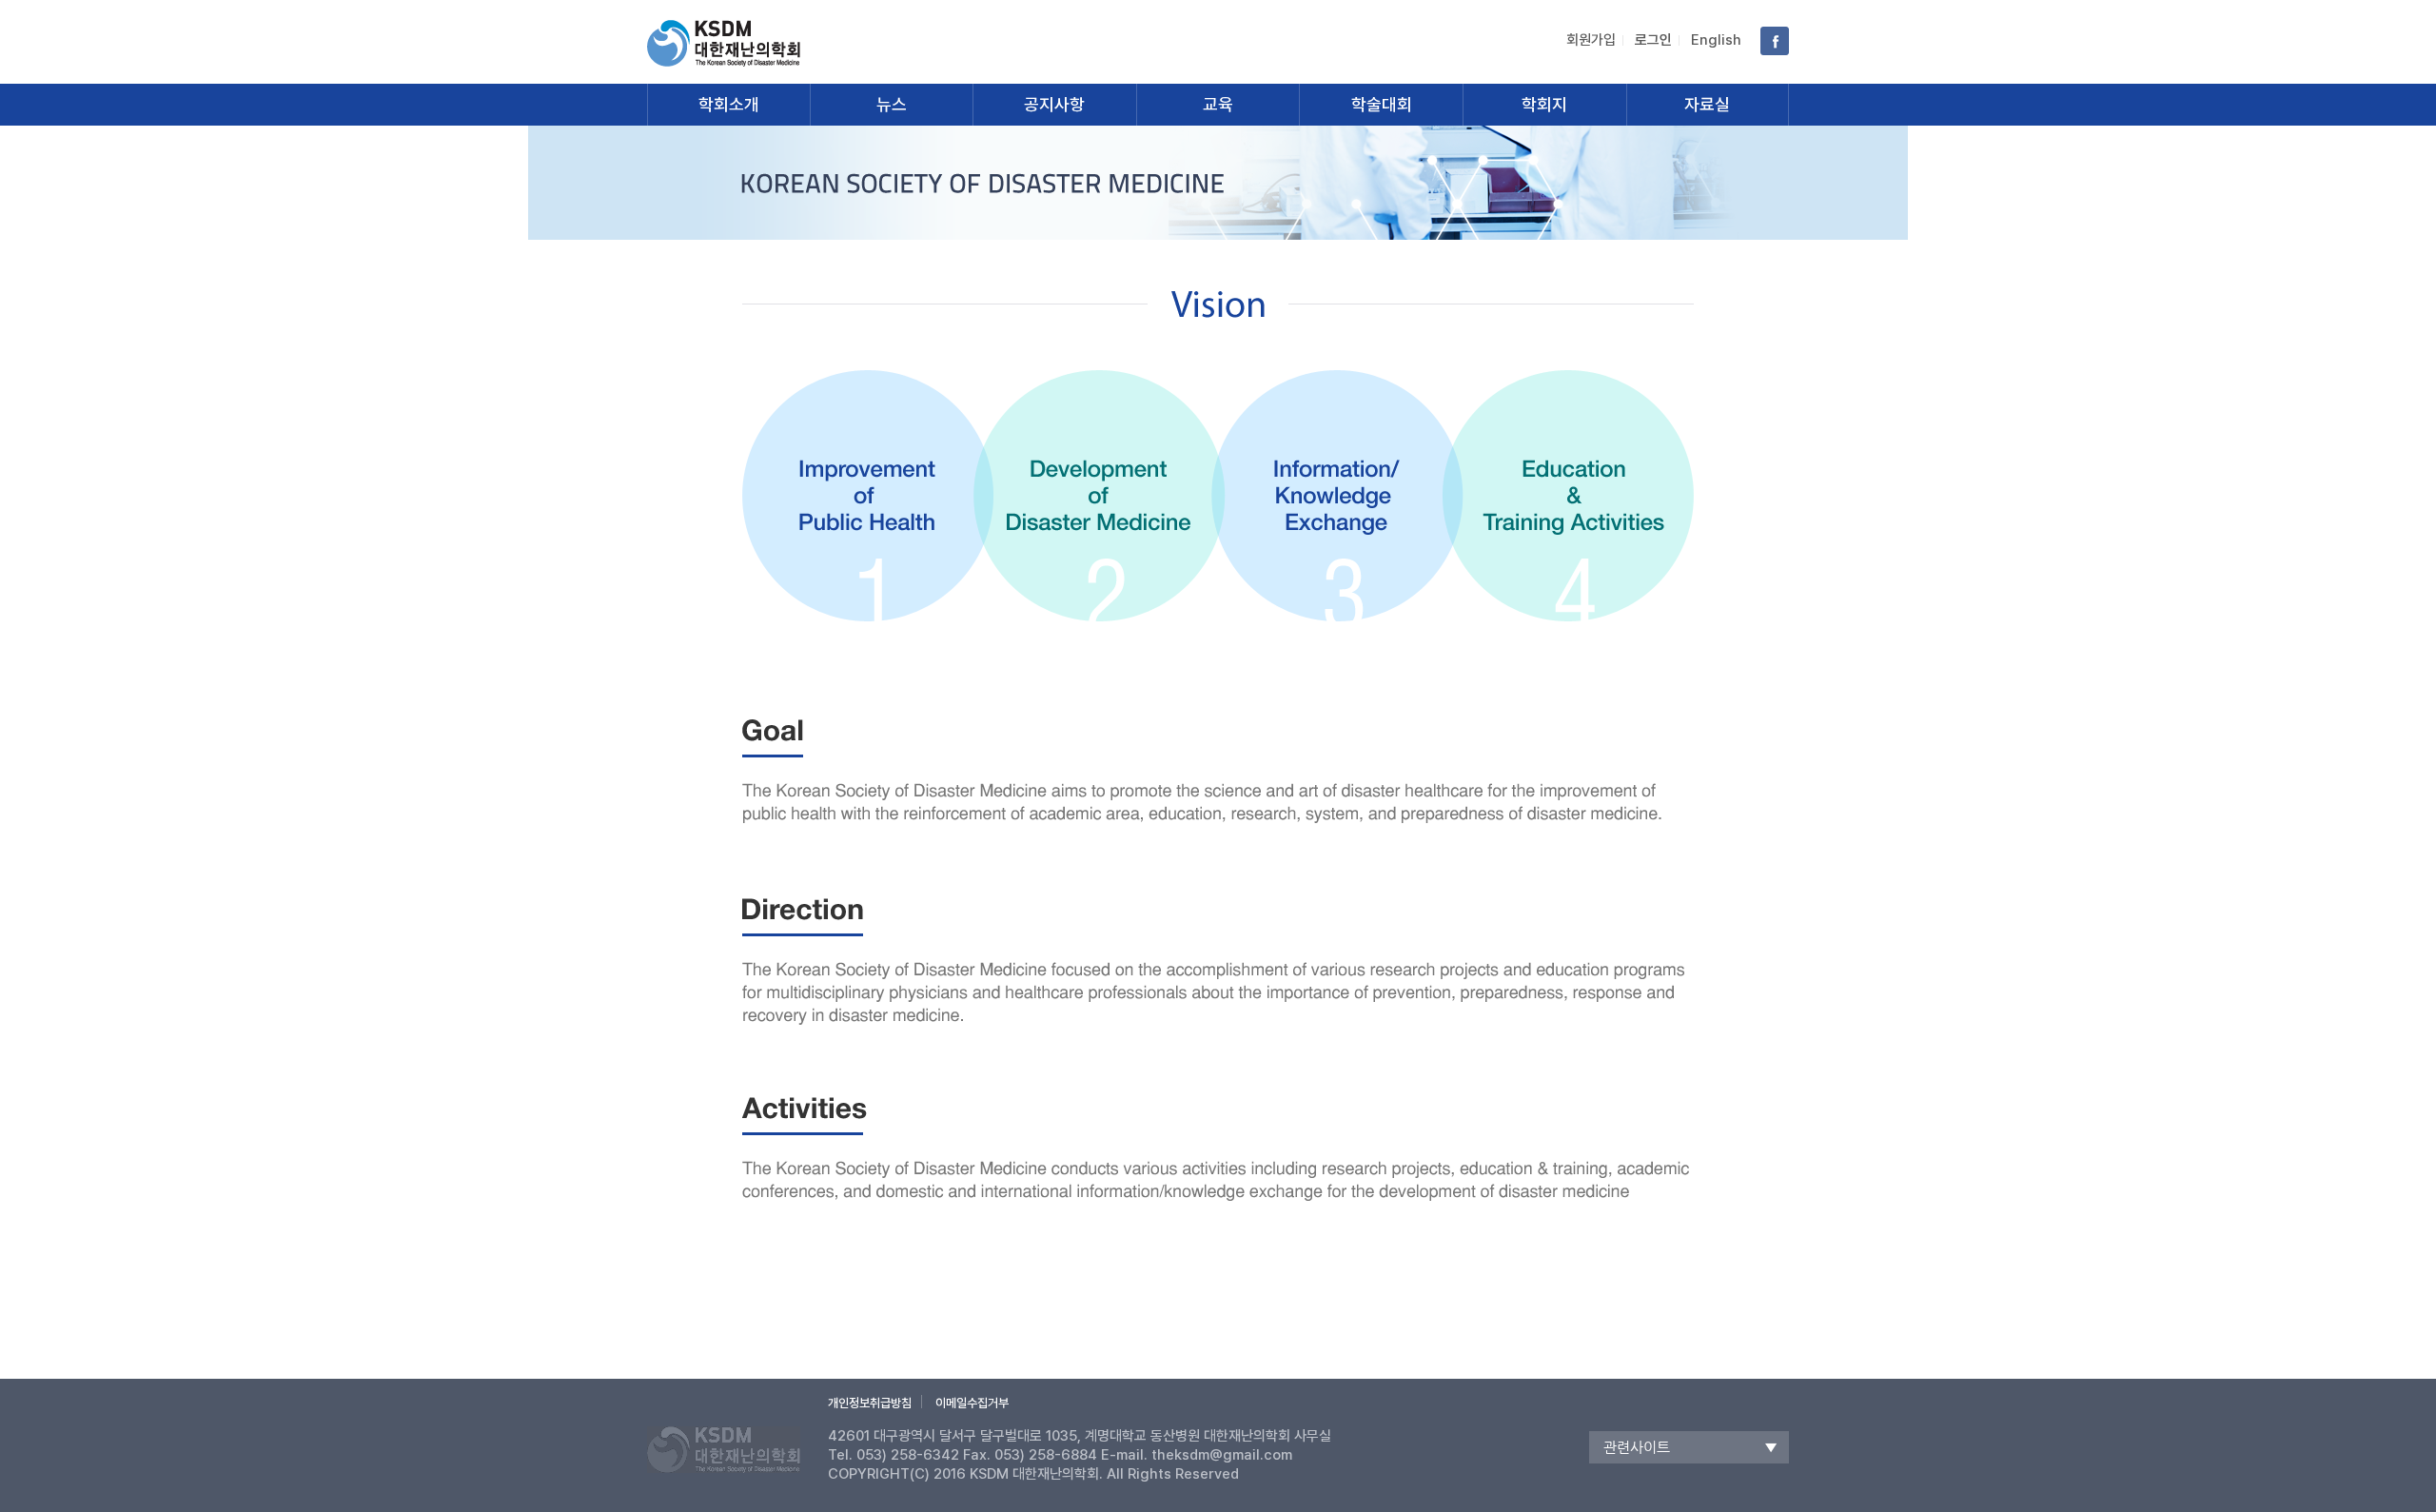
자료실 (1707, 104)
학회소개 (729, 104)
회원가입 (1591, 40)
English (1716, 40)
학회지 (1544, 104)
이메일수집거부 (972, 1403)
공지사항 (1054, 104)
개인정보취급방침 (870, 1403)
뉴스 (892, 104)
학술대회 (1382, 104)
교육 (1218, 104)
